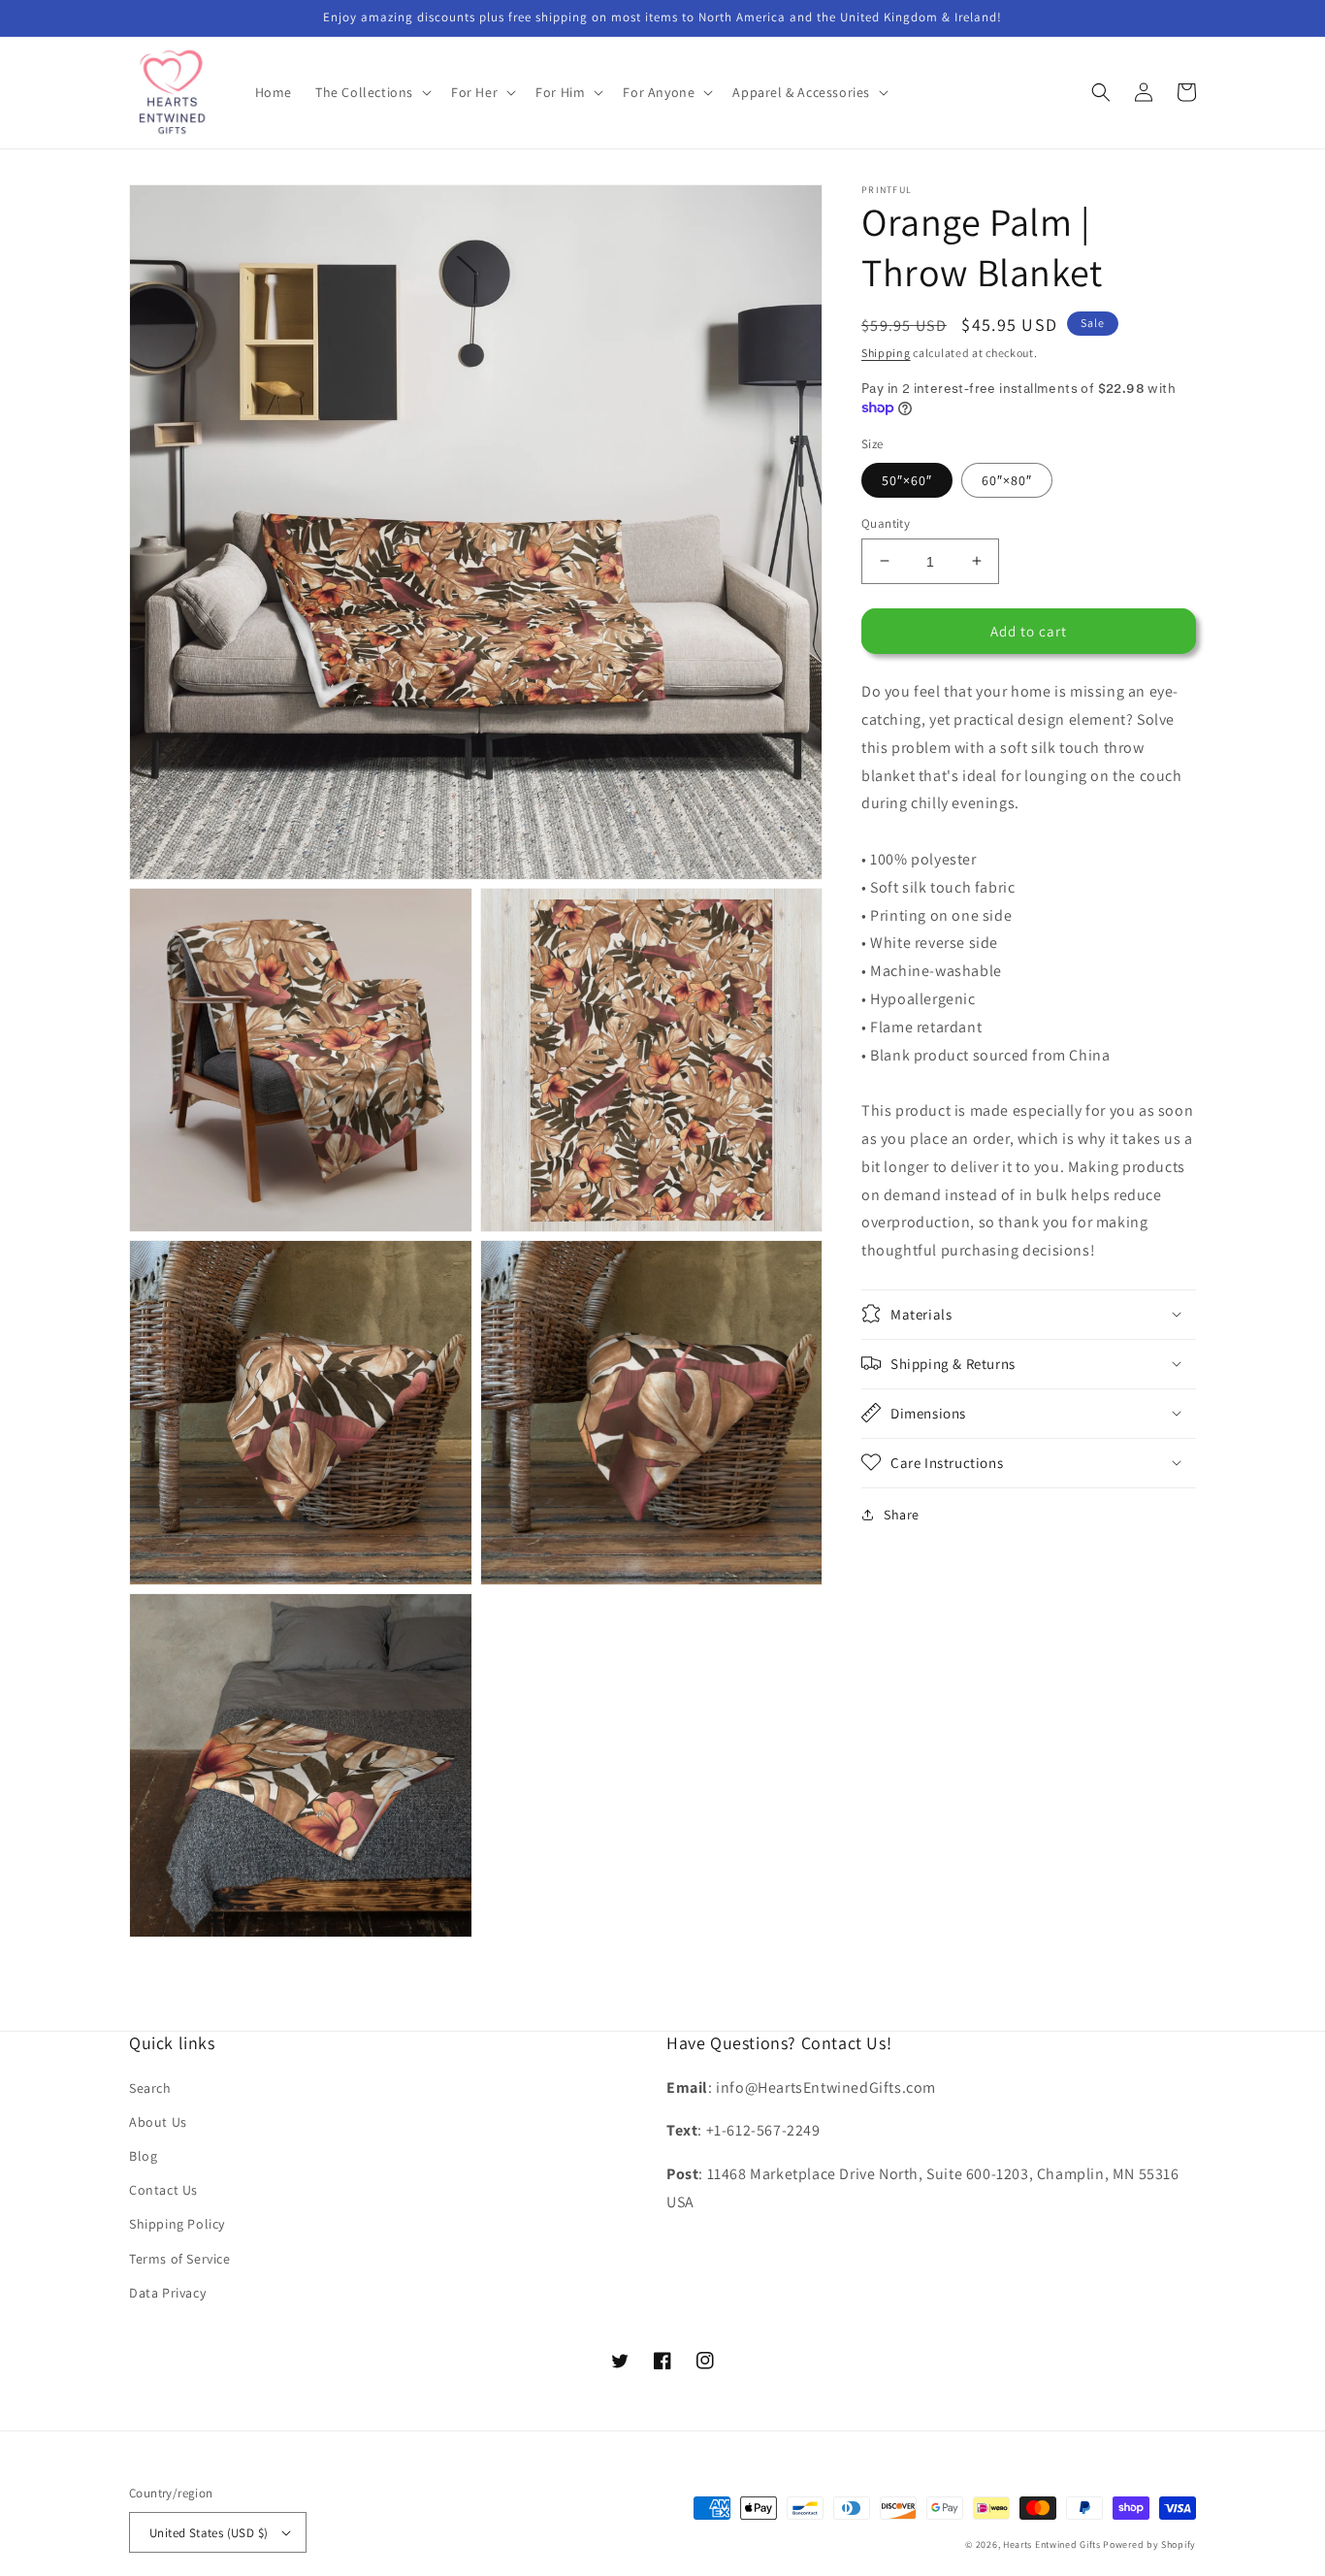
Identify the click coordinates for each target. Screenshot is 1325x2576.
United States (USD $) (209, 2533)
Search (150, 2088)
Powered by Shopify (1149, 2544)
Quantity (886, 522)
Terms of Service (180, 2259)
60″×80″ (1007, 479)
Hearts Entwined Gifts (1052, 2544)
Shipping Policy (177, 2224)
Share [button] (902, 1514)
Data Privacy (167, 2293)
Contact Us (163, 2190)
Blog (143, 2156)
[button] (372, 92)
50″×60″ (907, 479)
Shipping (886, 353)
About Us (158, 2122)
